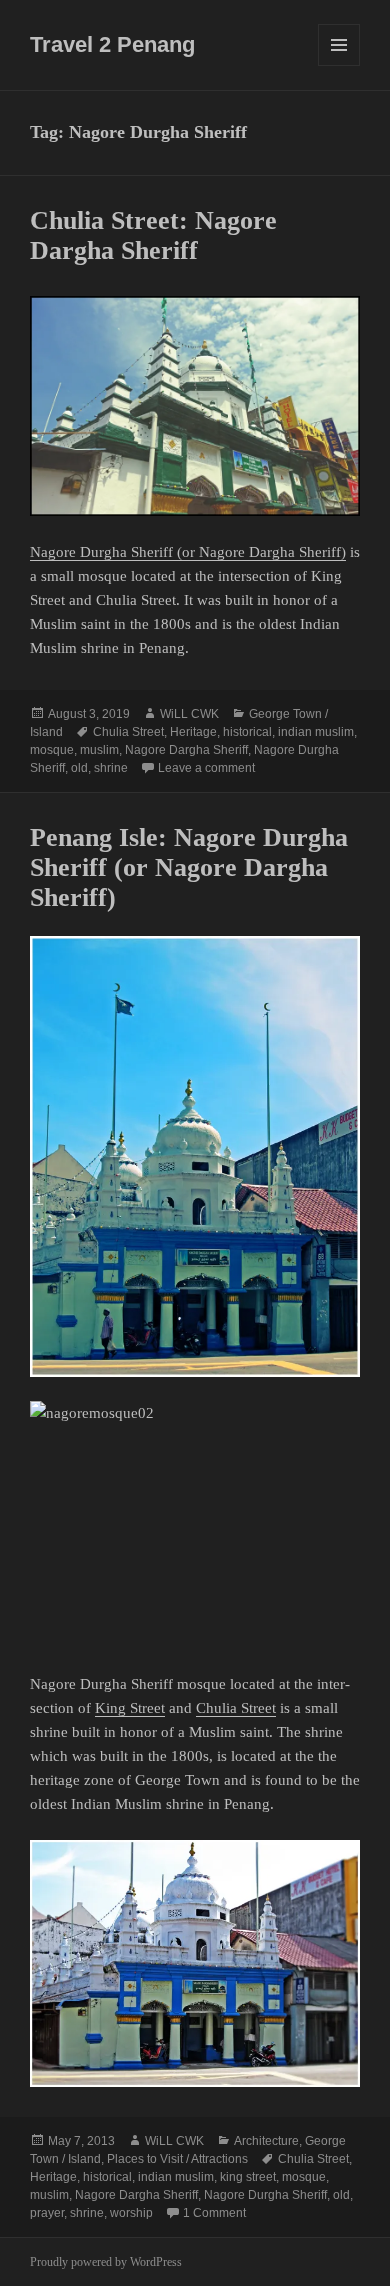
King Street (130, 1708)
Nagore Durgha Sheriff (265, 2195)
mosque (52, 750)
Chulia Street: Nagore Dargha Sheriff (153, 235)
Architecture (266, 2141)
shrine (111, 768)
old (79, 768)
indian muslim (316, 732)
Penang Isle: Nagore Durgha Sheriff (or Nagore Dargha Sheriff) (189, 867)
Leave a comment (206, 768)
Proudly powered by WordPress (106, 2262)
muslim (99, 750)
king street (248, 2177)
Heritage (193, 732)
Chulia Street (128, 732)
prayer (47, 2213)
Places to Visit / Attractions (177, 2159)
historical (247, 732)
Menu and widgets (339, 65)
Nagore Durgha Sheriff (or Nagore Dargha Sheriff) (188, 552)
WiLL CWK (189, 714)
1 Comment (214, 2213)
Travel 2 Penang (112, 44)
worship (131, 2213)
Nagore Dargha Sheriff (186, 750)
